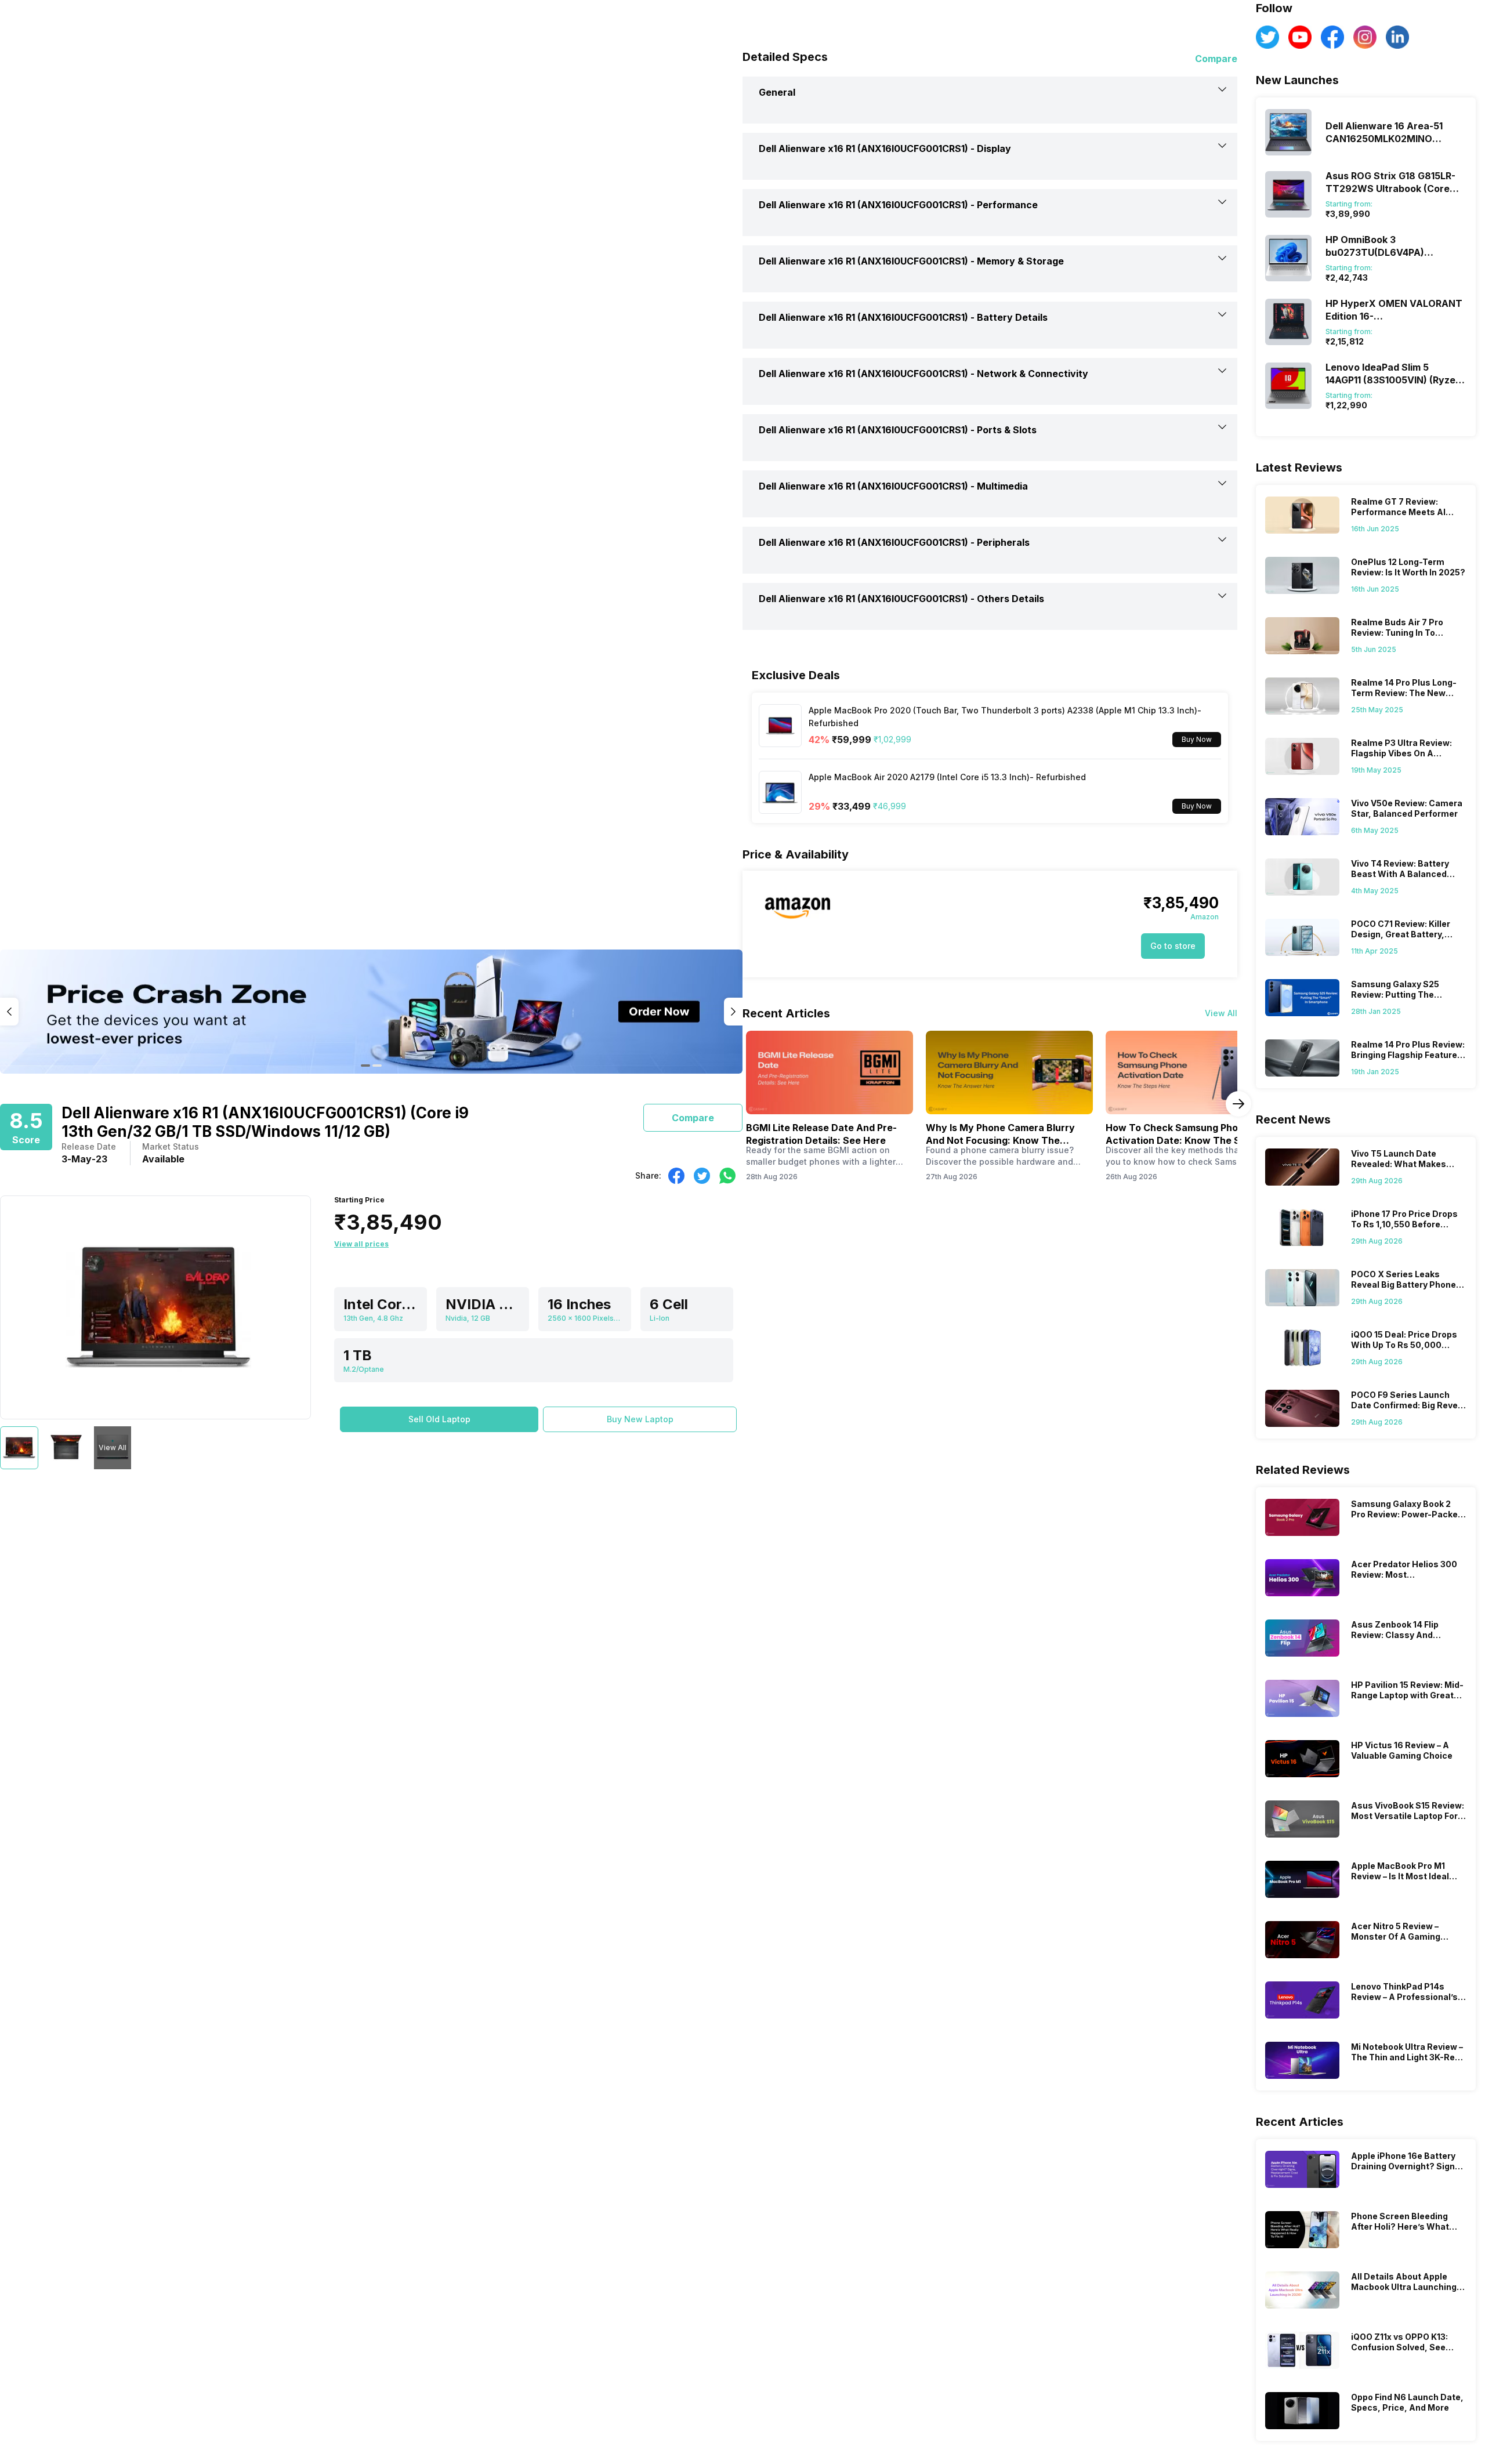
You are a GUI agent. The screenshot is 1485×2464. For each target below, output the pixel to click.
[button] (439, 1419)
